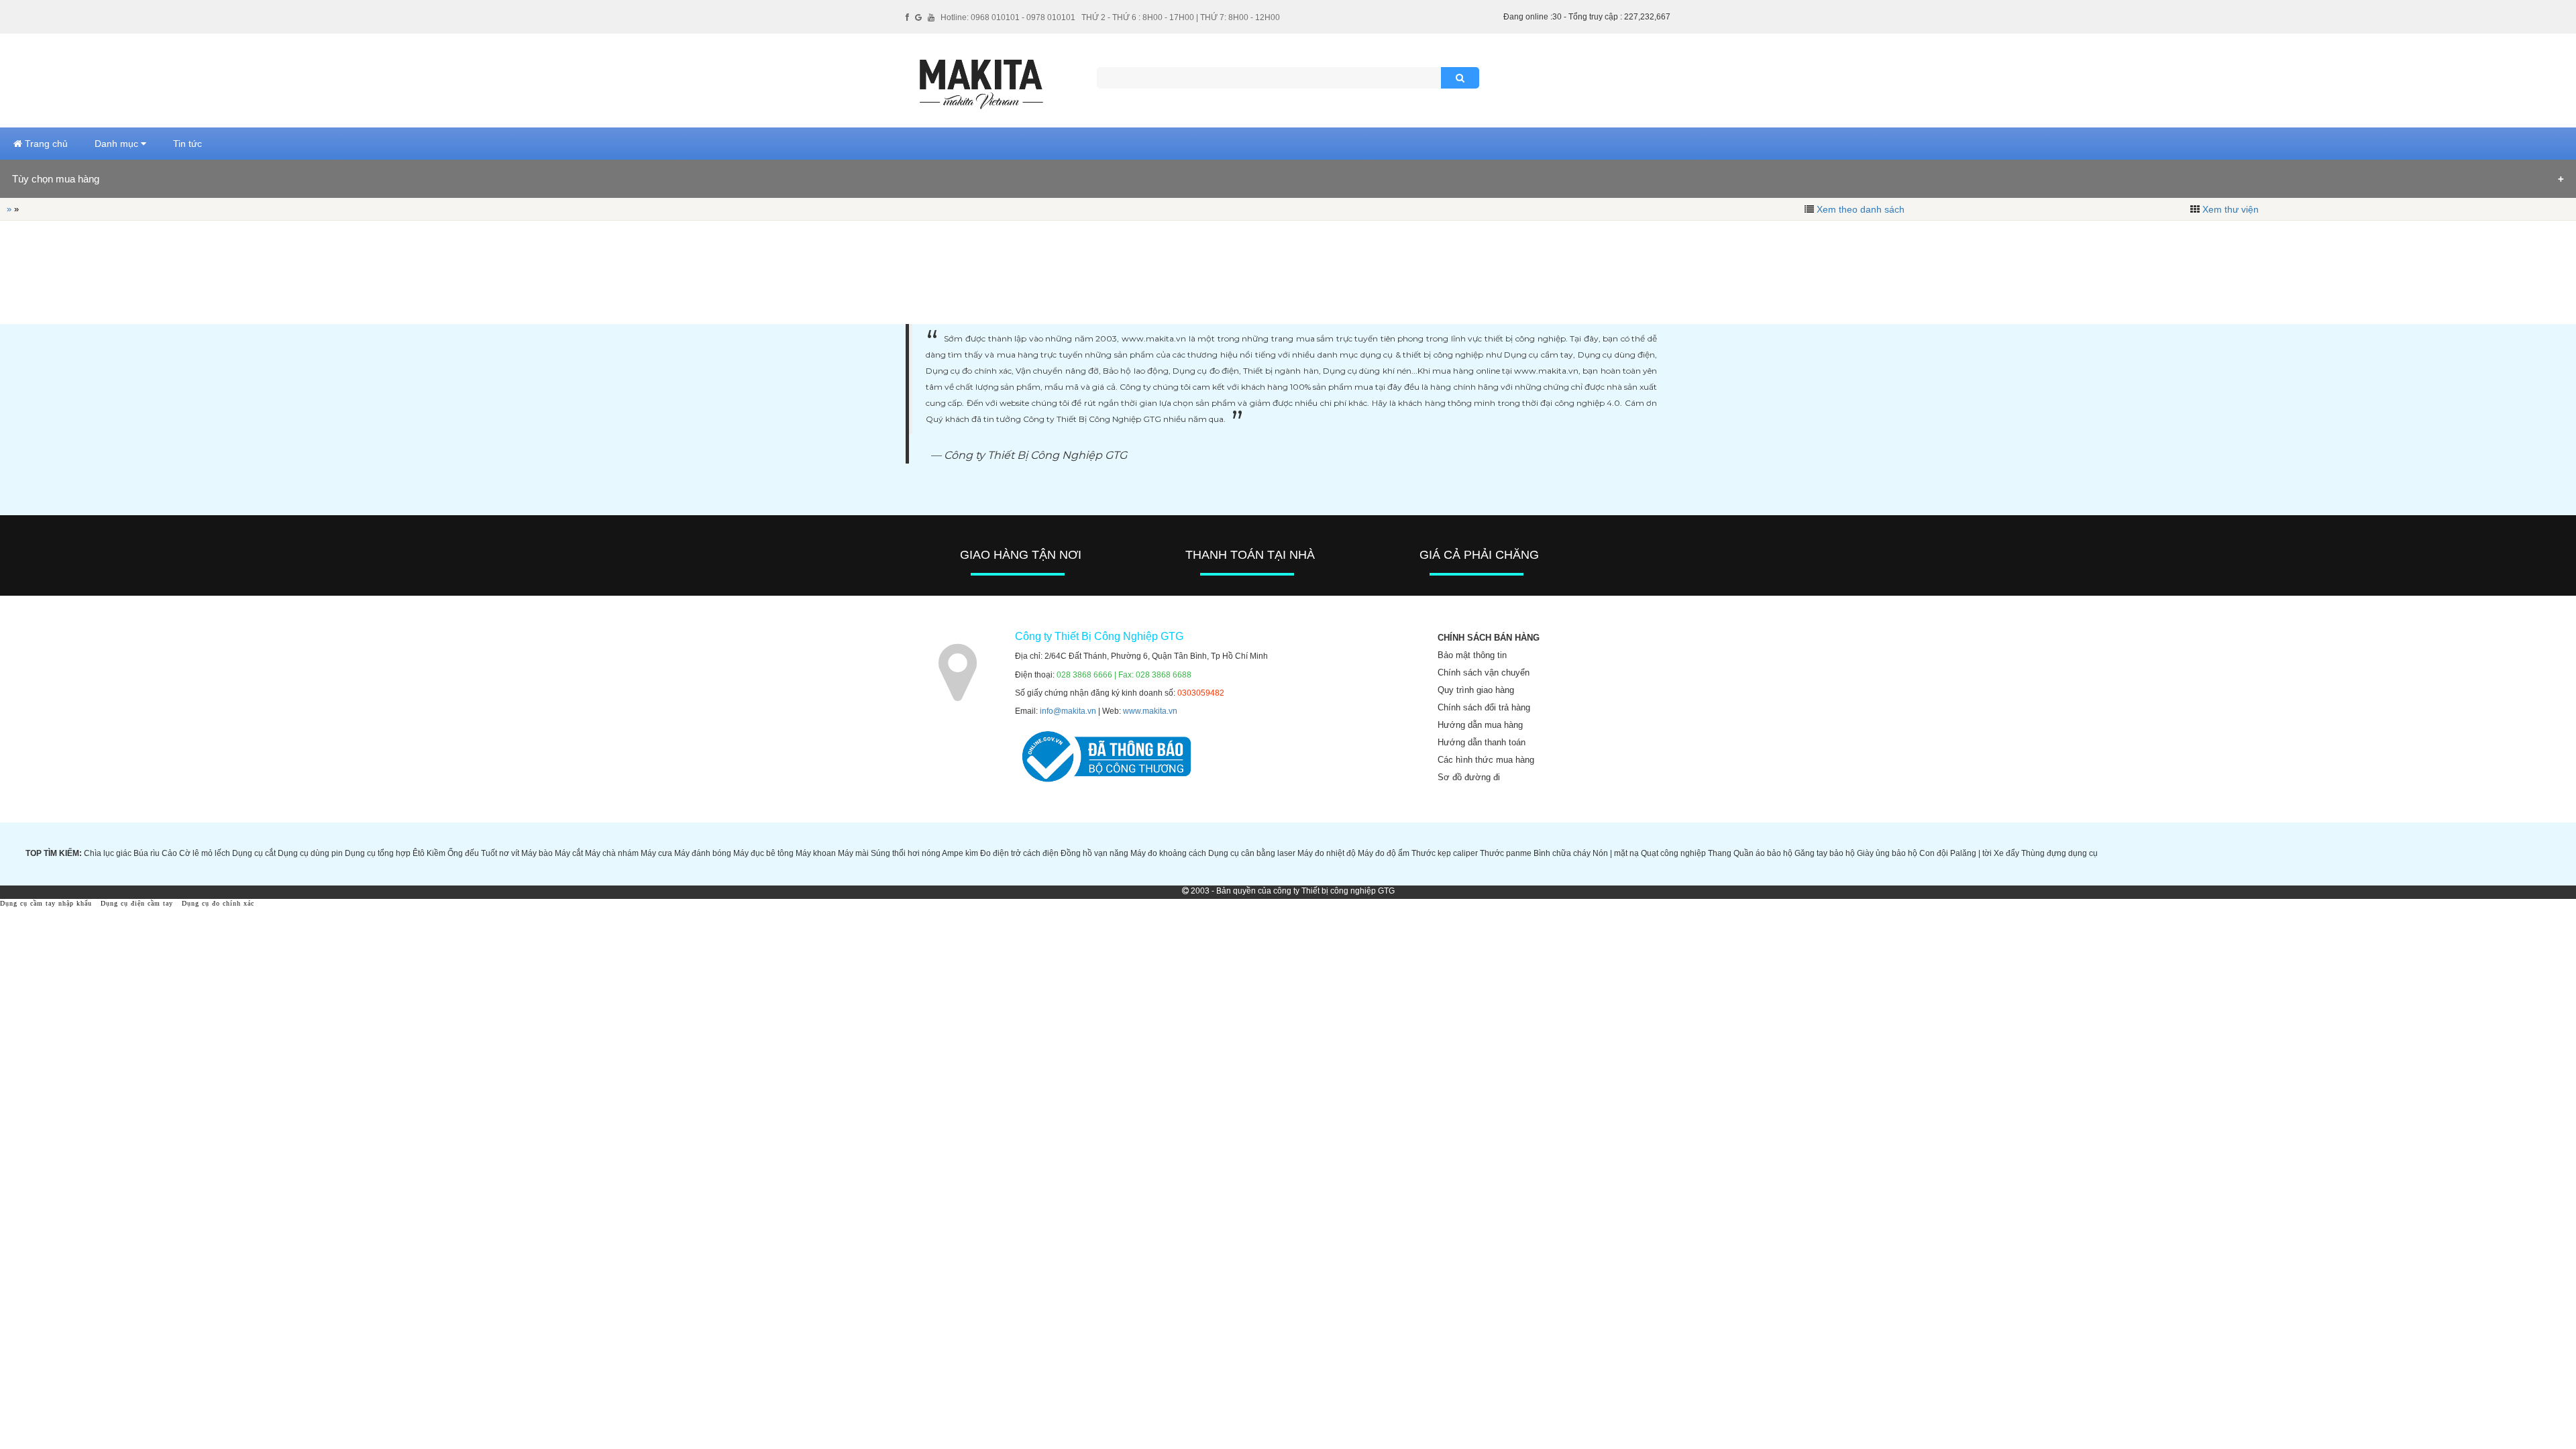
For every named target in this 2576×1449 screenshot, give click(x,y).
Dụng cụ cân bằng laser (1252, 853)
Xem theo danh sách (1861, 209)
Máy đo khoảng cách (1168, 853)
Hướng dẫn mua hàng (1480, 725)
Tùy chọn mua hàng (56, 179)
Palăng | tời (1971, 853)
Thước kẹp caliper (1445, 853)
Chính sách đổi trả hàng (1484, 707)
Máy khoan (816, 853)
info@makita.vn (1068, 711)
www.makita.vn (1150, 711)
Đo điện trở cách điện (1019, 853)
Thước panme (1506, 853)
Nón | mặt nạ (1616, 853)
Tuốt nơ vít (500, 853)
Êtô (419, 853)
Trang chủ (45, 144)
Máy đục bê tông (763, 853)
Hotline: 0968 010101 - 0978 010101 (1008, 17)
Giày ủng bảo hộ (1887, 853)
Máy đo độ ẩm (1384, 853)
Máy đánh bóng (703, 853)
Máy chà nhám (612, 853)
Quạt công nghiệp (1673, 853)
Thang (1720, 853)
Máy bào (537, 853)
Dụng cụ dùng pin (310, 853)
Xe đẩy (2006, 853)
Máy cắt (569, 853)
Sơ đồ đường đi (1469, 777)
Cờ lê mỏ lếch (205, 853)
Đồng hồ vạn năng (1094, 853)
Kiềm (436, 853)
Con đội (1934, 853)
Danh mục (118, 144)
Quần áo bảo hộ (1763, 853)
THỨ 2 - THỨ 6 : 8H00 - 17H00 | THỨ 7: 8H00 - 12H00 (1181, 17)
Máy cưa (656, 853)
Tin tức (187, 144)
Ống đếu (463, 853)
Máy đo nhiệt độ (1327, 853)
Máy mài (853, 853)
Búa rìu (147, 853)
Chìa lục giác (108, 853)
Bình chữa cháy (1562, 853)
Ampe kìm (960, 853)
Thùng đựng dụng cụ (2059, 853)
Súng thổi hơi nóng (906, 853)
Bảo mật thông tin (1472, 655)
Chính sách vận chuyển (1484, 673)
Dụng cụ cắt (254, 853)
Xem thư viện (2231, 209)
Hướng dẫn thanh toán (1482, 742)
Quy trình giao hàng (1476, 690)
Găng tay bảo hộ (1825, 853)
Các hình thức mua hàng (1486, 760)
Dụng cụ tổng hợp (378, 853)
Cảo (169, 853)
